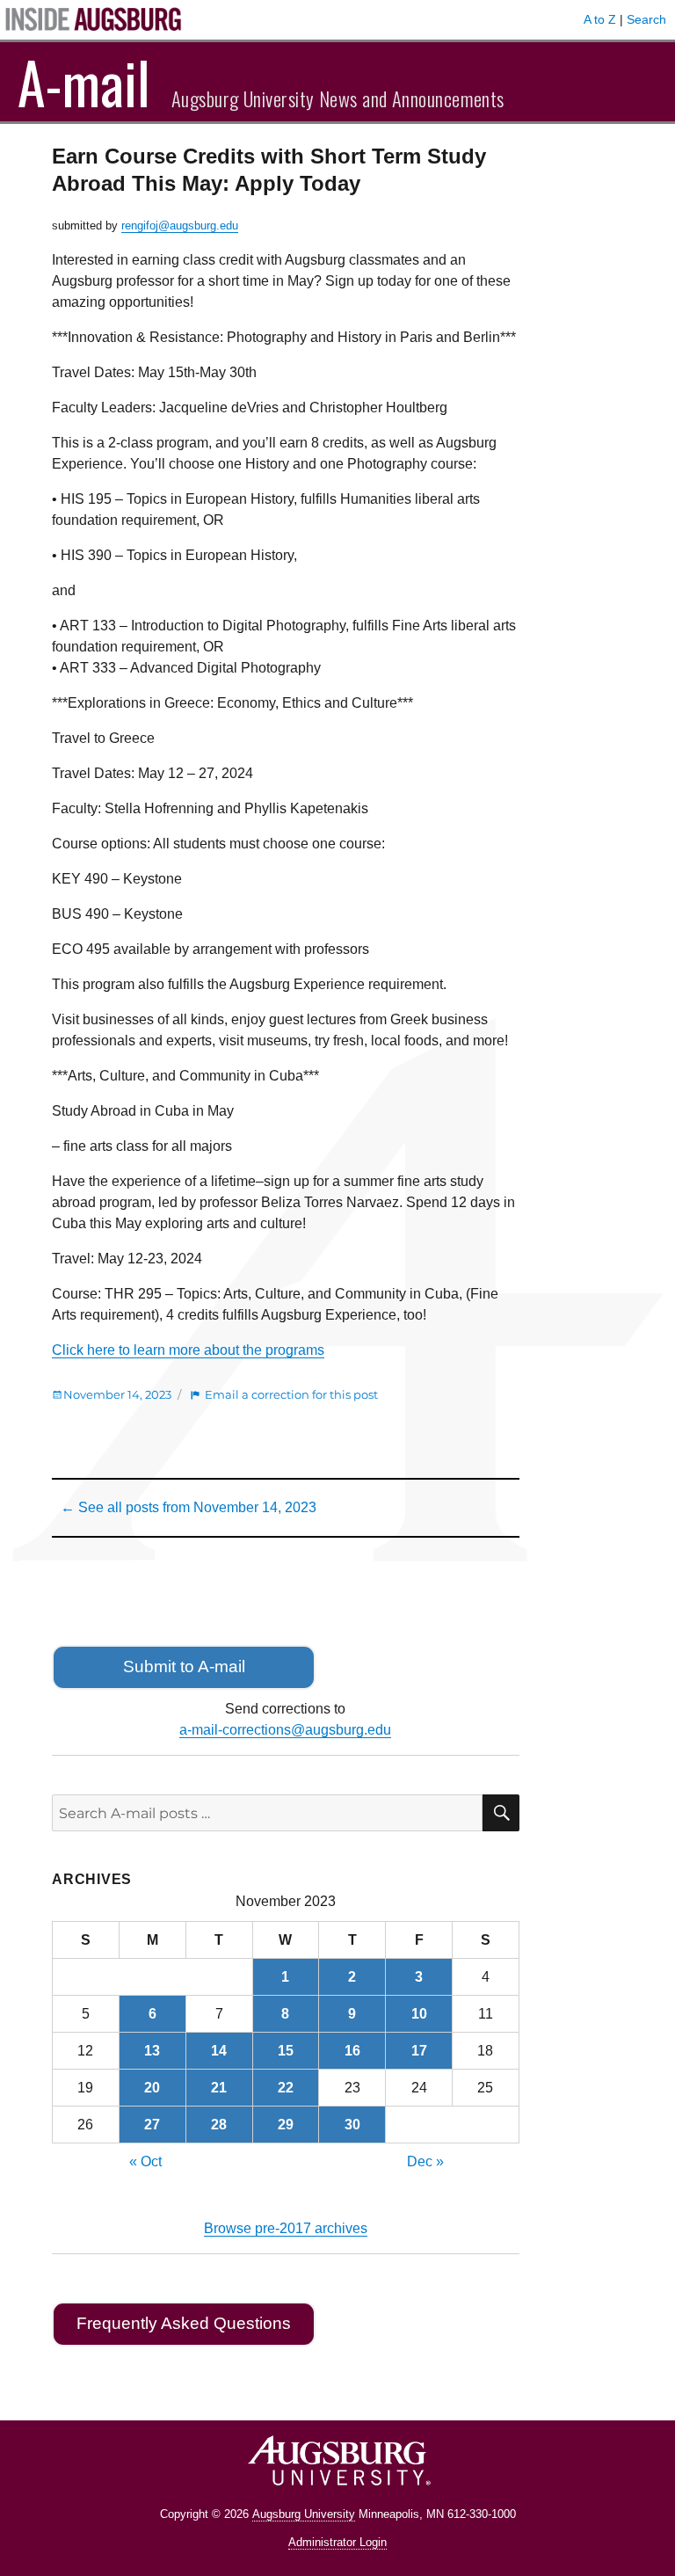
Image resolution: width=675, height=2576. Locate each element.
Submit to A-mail (184, 1666)
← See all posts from (189, 1507)
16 (352, 2051)
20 (152, 2088)
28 (219, 2125)
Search (646, 19)
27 (152, 2125)
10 (419, 2014)
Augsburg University (304, 2514)
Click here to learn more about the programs (188, 1350)
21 (219, 2088)
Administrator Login (337, 2542)
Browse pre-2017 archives (286, 2228)
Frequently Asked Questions (184, 2323)
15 (286, 2051)
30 (352, 2125)
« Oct (145, 2161)
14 (219, 2051)
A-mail (84, 82)
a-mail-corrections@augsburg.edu (285, 1730)
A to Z (600, 19)
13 (152, 2051)
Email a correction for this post (291, 1394)
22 (286, 2088)
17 (419, 2051)
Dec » (425, 2161)
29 (286, 2125)
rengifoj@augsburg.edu (180, 226)
